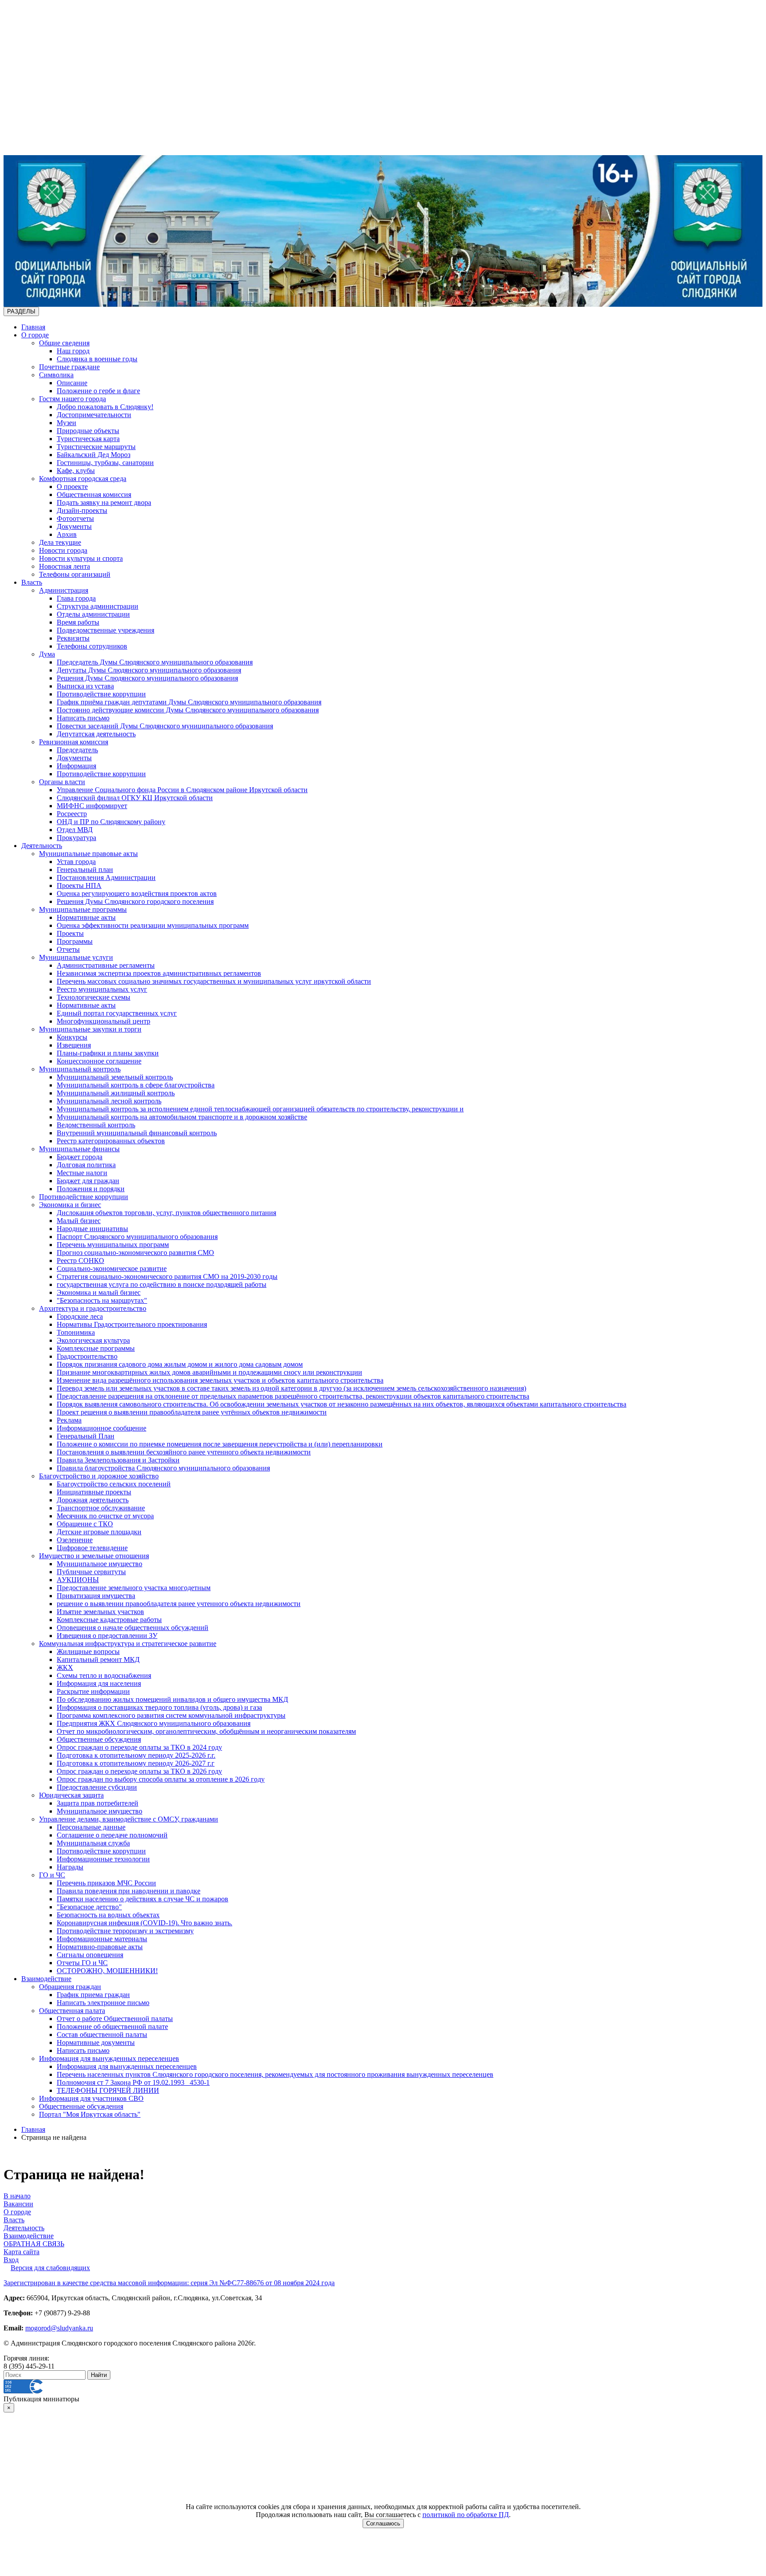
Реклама (69, 1420)
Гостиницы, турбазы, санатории (105, 463)
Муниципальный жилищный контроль (116, 1093)
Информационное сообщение (102, 1428)
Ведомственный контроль (96, 1125)
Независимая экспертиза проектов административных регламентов (159, 973)
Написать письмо (83, 718)
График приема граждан (93, 1995)
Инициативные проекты (94, 1492)
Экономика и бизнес (70, 1205)
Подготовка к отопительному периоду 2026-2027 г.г (136, 1763)
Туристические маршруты (96, 447)
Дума (47, 654)
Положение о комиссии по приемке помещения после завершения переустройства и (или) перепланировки (220, 1444)
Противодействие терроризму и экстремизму (125, 1931)
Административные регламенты (106, 965)
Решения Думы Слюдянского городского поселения (135, 901)
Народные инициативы (92, 1229)
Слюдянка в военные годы (97, 359)
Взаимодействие (46, 1979)
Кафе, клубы (76, 471)
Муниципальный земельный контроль (115, 1077)
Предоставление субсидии (97, 1787)
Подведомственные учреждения (106, 630)
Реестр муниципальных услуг (102, 989)
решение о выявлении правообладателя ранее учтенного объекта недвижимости (179, 1604)
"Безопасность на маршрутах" (102, 1300)
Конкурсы (72, 1037)
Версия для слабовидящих (50, 2268)
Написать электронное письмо (103, 2003)
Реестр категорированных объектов (111, 1141)
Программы (75, 941)
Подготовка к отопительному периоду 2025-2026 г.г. (136, 1755)
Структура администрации (98, 606)
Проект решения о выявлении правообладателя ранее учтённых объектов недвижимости (192, 1412)
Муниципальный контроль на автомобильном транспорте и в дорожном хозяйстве (182, 1117)
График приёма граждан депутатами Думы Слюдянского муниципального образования (189, 702)
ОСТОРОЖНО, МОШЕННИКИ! (107, 1971)
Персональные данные (91, 1827)
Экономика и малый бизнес (99, 1292)
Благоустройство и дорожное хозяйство (99, 1476)
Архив (67, 534)
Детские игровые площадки (99, 1532)
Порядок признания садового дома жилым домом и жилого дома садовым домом (180, 1364)
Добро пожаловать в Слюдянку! (105, 407)
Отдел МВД (75, 830)
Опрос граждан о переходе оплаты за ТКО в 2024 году (139, 1747)
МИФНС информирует (92, 806)
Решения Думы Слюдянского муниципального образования (147, 678)
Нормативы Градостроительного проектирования (132, 1324)
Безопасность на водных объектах (108, 1915)
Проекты (70, 933)
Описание (72, 383)
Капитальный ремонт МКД (98, 1659)
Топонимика (76, 1332)
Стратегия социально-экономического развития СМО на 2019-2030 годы (167, 1276)
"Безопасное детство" (89, 1907)
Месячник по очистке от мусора (105, 1516)
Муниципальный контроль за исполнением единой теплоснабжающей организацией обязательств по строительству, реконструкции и (260, 1109)
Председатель (77, 750)
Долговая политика (86, 1165)
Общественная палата (72, 2011)
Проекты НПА (79, 885)
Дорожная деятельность (93, 1500)
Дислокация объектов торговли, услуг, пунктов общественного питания (166, 1213)
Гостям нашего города (72, 399)
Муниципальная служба (93, 1843)
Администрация (64, 590)
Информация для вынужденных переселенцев (109, 2058)
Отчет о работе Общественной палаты (115, 2019)
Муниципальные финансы (79, 1149)
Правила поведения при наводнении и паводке (129, 1891)
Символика (56, 375)
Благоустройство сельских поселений (114, 1484)
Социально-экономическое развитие (112, 1268)
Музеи (66, 423)
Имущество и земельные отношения (94, 1556)
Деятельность (42, 846)
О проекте (72, 487)
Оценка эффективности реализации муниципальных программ (153, 925)
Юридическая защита (71, 1795)
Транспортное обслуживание (101, 1508)
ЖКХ (65, 1667)
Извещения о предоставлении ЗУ (107, 1636)
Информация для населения (99, 1683)
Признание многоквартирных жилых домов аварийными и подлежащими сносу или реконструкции (209, 1372)
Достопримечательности (94, 415)
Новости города (63, 550)
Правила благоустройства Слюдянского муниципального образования (163, 1468)
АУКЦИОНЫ (78, 1580)
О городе (35, 335)
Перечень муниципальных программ (113, 1245)
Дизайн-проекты (82, 510)
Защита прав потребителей (98, 1803)
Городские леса (80, 1316)
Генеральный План (86, 1436)
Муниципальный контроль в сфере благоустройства (136, 1085)
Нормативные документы (96, 2042)
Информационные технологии (103, 1859)
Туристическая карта (88, 439)
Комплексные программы (96, 1348)
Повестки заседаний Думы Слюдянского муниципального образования (165, 726)
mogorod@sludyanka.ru (59, 2328)
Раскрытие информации (93, 1691)
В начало (17, 2196)
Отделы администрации (93, 614)
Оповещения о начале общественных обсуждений (133, 1628)
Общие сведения (64, 343)
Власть (32, 582)
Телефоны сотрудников (92, 646)
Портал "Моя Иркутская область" (90, 2114)
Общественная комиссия (94, 494)
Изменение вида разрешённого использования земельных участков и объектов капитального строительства (220, 1380)
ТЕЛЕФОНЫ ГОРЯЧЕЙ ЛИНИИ (108, 2090)
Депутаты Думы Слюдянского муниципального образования (149, 670)
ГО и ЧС (52, 1875)
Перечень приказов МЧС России (106, 1883)
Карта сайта (21, 2252)
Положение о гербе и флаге (98, 391)
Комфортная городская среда (83, 479)
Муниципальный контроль (80, 1069)
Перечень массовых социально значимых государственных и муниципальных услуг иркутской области (214, 981)
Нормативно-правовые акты (100, 1947)
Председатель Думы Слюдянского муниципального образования (155, 662)
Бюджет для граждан (88, 1181)
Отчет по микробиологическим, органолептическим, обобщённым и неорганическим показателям (206, 1731)
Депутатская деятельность (96, 734)
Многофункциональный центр (104, 1021)
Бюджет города (80, 1157)
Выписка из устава (85, 686)
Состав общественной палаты (102, 2035)
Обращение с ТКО (85, 1524)
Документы (74, 526)
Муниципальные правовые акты (88, 854)
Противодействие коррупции (101, 694)
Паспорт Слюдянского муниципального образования (137, 1237)
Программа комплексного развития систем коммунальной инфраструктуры (171, 1715)
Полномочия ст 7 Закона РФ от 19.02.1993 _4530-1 (133, 2082)
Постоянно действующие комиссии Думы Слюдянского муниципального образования (188, 710)
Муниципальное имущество (100, 1564)
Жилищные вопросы (88, 1652)
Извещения (74, 1045)
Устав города (76, 862)
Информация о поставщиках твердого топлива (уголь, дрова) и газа (159, 1707)
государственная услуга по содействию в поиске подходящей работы (162, 1284)
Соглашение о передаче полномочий (112, 1835)
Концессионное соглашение (99, 1061)
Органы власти (62, 782)
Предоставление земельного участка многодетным (134, 1588)
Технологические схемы (94, 997)
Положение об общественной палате (112, 2027)
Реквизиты (73, 638)
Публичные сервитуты (91, 1572)
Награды (70, 1867)
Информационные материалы (102, 1939)
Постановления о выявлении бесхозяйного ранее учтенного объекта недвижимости (184, 1452)
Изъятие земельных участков (100, 1612)
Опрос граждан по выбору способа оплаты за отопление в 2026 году (161, 1779)
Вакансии (18, 2204)
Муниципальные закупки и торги (90, 1029)
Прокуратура (76, 838)
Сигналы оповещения (90, 1955)
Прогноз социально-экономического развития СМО (135, 1253)
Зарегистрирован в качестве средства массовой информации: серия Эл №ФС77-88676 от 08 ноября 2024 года (169, 2283)
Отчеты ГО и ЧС (82, 1963)
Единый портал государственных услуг (117, 1013)
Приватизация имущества (96, 1596)
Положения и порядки (91, 1189)
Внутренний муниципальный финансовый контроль (137, 1133)
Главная (33, 327)
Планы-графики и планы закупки (108, 1053)
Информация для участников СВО (91, 2098)
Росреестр (72, 814)
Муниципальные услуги (76, 957)
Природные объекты (88, 431)
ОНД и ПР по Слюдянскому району (111, 822)
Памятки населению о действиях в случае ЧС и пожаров (143, 1899)
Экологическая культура (93, 1340)
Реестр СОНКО (80, 1261)
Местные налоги (82, 1173)
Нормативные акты (86, 917)
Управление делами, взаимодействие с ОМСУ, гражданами (129, 1819)
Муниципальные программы (83, 909)
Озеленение (75, 1540)
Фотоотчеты (75, 518)
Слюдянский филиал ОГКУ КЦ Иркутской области (135, 798)
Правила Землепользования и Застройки (118, 1460)
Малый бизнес (79, 1221)
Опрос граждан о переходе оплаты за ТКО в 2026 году (139, 1771)
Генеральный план (85, 870)
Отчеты (68, 949)
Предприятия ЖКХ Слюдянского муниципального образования (154, 1723)
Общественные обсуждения (99, 1739)
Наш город (73, 351)
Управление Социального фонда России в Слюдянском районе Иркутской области (182, 790)
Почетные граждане (69, 367)
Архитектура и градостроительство (93, 1308)
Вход (11, 2260)
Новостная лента (64, 566)
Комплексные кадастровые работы (109, 1620)
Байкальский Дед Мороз (94, 455)
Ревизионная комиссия (74, 742)
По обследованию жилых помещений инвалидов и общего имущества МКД (172, 1699)
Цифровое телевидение (92, 1548)
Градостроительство (87, 1356)
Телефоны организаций (75, 574)
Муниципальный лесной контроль (109, 1101)
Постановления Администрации (106, 878)
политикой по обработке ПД (466, 2515)
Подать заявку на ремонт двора (104, 502)
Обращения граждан (70, 1987)
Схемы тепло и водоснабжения (104, 1675)
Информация (76, 766)
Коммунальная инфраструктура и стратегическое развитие (128, 1644)
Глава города (76, 598)
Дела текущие (60, 542)
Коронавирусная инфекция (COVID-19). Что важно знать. (145, 1923)
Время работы (78, 622)
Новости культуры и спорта (81, 558)
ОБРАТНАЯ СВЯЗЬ (34, 2244)
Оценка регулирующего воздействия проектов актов (137, 893)
